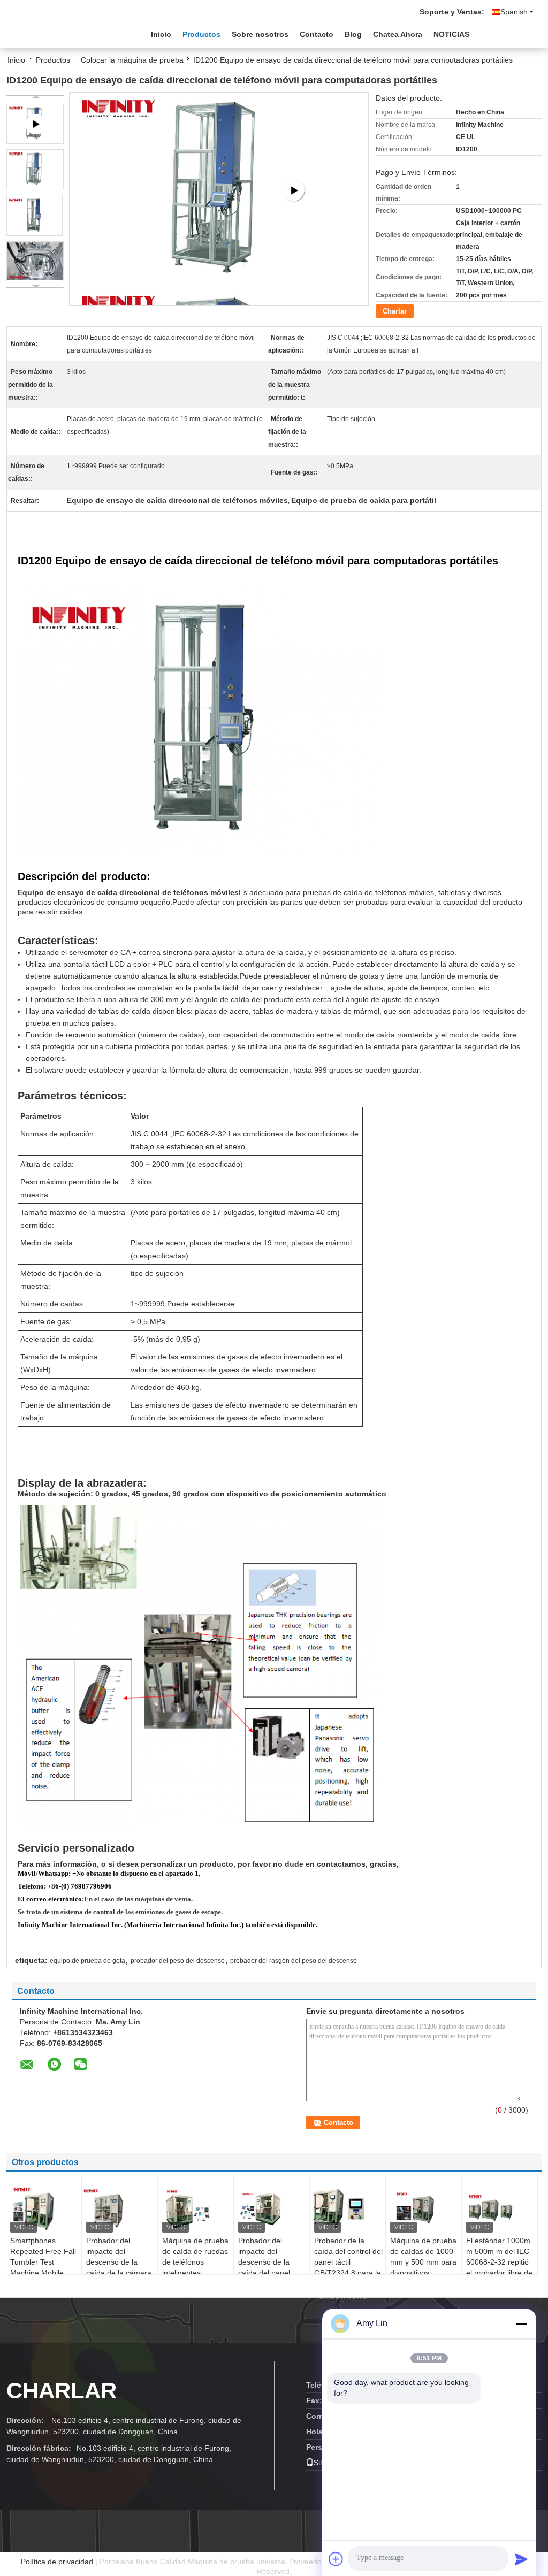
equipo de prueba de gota (87, 1961)
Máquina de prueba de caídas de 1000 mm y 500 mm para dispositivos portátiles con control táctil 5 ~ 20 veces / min (423, 2273)
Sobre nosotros (260, 34)
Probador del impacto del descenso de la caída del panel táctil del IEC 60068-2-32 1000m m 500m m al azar (272, 2273)
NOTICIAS (451, 34)
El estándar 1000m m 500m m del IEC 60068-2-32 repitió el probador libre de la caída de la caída (499, 2262)
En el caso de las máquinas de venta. (138, 1899)
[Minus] (521, 2323)
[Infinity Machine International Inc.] (65, 32)
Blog (353, 34)
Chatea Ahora (398, 34)
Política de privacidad (57, 2562)
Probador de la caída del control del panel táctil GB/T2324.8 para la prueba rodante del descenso (348, 2267)
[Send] (521, 2559)
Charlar (395, 311)
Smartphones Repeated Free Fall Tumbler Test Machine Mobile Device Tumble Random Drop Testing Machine (43, 2273)
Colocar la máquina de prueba (132, 60)
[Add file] (336, 2559)
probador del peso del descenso (178, 1961)
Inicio (161, 34)
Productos (201, 34)
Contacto (317, 34)
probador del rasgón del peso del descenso (294, 1961)
